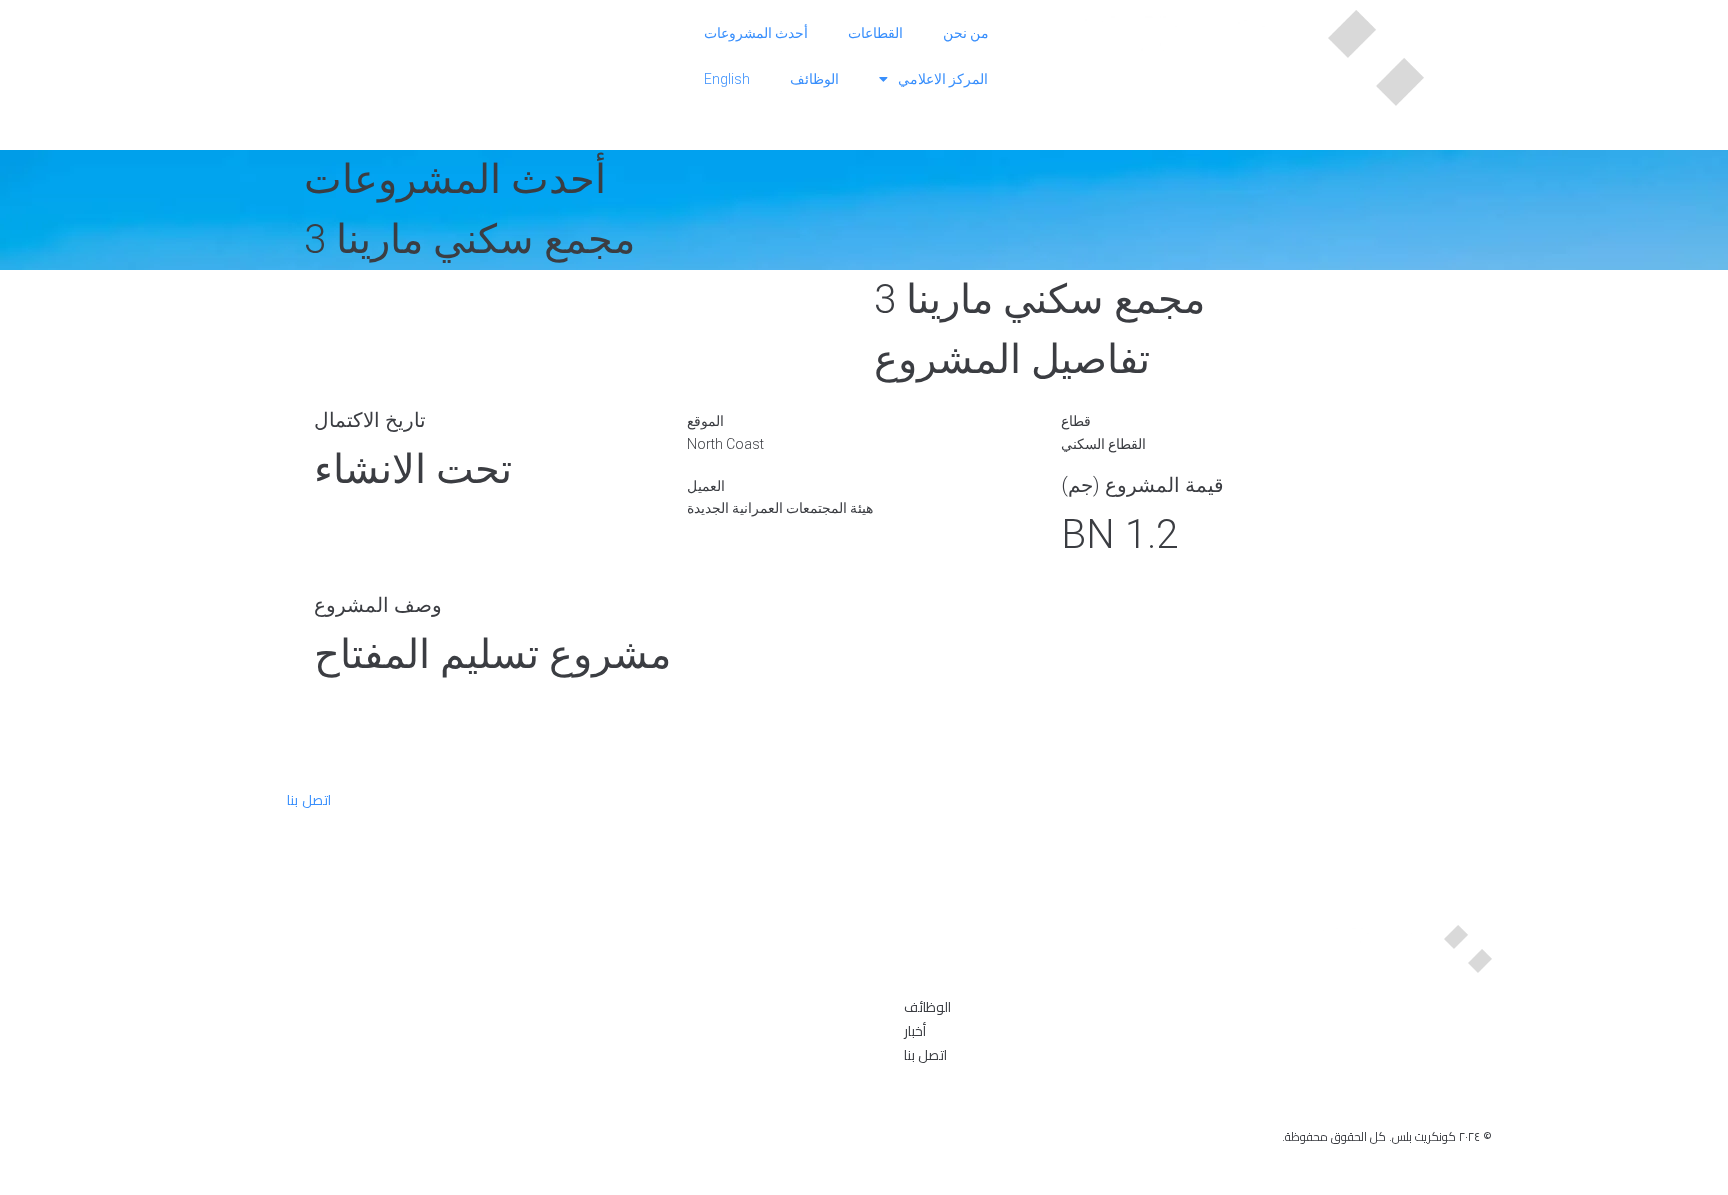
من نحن (966, 33)
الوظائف (814, 79)
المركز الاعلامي (943, 79)
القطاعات (875, 33)
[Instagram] (1413, 1098)
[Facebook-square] (1447, 1098)
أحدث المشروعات (756, 33)
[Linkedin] (1481, 1098)
